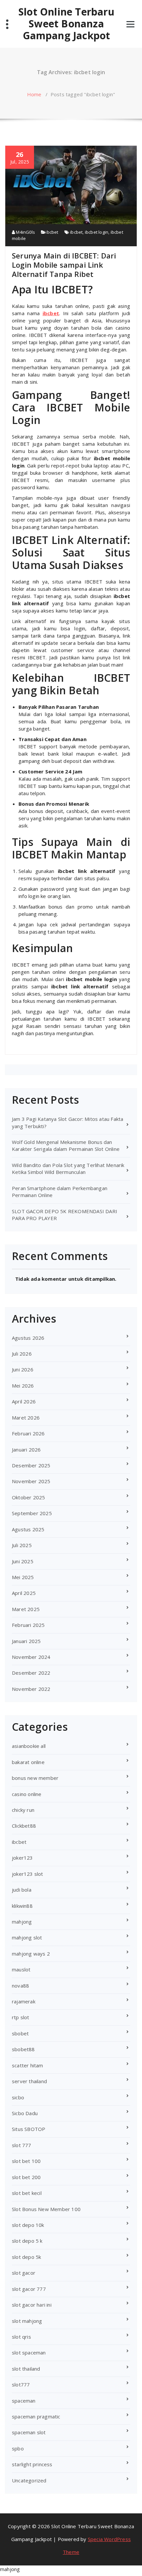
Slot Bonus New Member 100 (46, 2209)
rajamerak (24, 2001)
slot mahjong (27, 2321)
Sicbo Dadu (25, 2113)
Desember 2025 (31, 1465)
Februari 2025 (28, 1625)
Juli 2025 (22, 1545)
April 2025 (24, 1593)
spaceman (24, 2401)
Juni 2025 (23, 1561)
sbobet (20, 2033)
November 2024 (31, 1657)
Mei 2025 (23, 1577)
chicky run (23, 1810)
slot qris (21, 2337)
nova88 (20, 1986)
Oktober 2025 (28, 1497)
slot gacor (24, 2273)
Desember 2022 (31, 1673)
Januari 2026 (26, 1450)
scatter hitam (28, 2065)
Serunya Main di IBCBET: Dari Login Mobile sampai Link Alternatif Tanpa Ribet (64, 265)
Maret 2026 (26, 1418)
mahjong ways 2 (31, 1954)
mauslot (21, 1969)
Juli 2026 (22, 1354)
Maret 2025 (26, 1609)
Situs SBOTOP (29, 2129)
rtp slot (21, 2017)
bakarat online (28, 1762)
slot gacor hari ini (32, 2305)
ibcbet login (97, 232)
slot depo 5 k (27, 2241)
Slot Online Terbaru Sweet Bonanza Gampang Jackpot (66, 24)
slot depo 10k (28, 2225)
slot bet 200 (26, 2177)
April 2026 (24, 1401)
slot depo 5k (26, 2257)
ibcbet (52, 232)
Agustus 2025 (28, 1529)
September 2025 (32, 1513)
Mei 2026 (23, 1386)
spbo (18, 2448)
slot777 (21, 2384)
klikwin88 (22, 1906)
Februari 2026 (28, 1433)
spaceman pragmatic (36, 2416)
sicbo (18, 2097)
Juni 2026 (23, 1369)
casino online (27, 1794)
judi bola (22, 1890)
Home (34, 94)
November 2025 (31, 1481)
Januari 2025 (26, 1641)
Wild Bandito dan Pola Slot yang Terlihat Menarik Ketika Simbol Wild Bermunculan (68, 1168)
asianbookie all (29, 1746)
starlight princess (32, 2464)
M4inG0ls (25, 232)
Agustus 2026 (28, 1338)
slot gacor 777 (29, 2289)
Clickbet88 (24, 1826)
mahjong (22, 1922)
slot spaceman (29, 2352)
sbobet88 (23, 2049)
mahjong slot (27, 1937)
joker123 (22, 1858)
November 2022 (31, 1689)
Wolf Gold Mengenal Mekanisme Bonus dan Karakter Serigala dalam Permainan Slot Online (66, 1145)
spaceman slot (29, 2432)
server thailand (29, 2081)
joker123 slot (28, 1874)
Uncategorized (29, 2480)
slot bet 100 (26, 2161)
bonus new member (35, 1778)
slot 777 (22, 2145)
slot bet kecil (27, 2193)
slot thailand (26, 2369)
